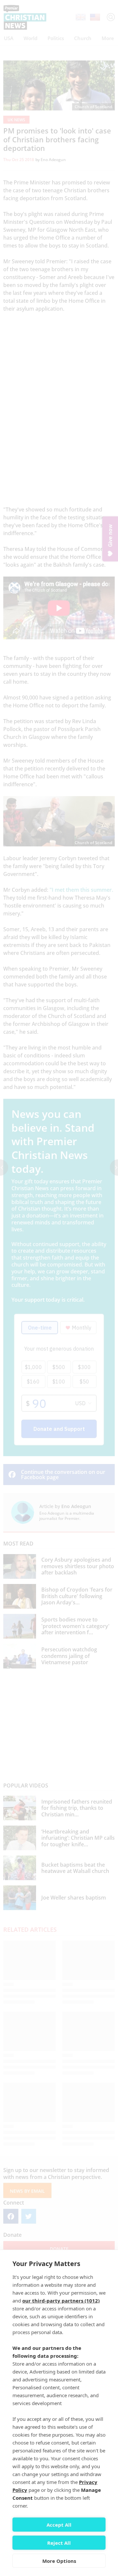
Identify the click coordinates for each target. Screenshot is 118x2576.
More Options (59, 2561)
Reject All (59, 2543)
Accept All (59, 2525)
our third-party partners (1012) (61, 2301)
